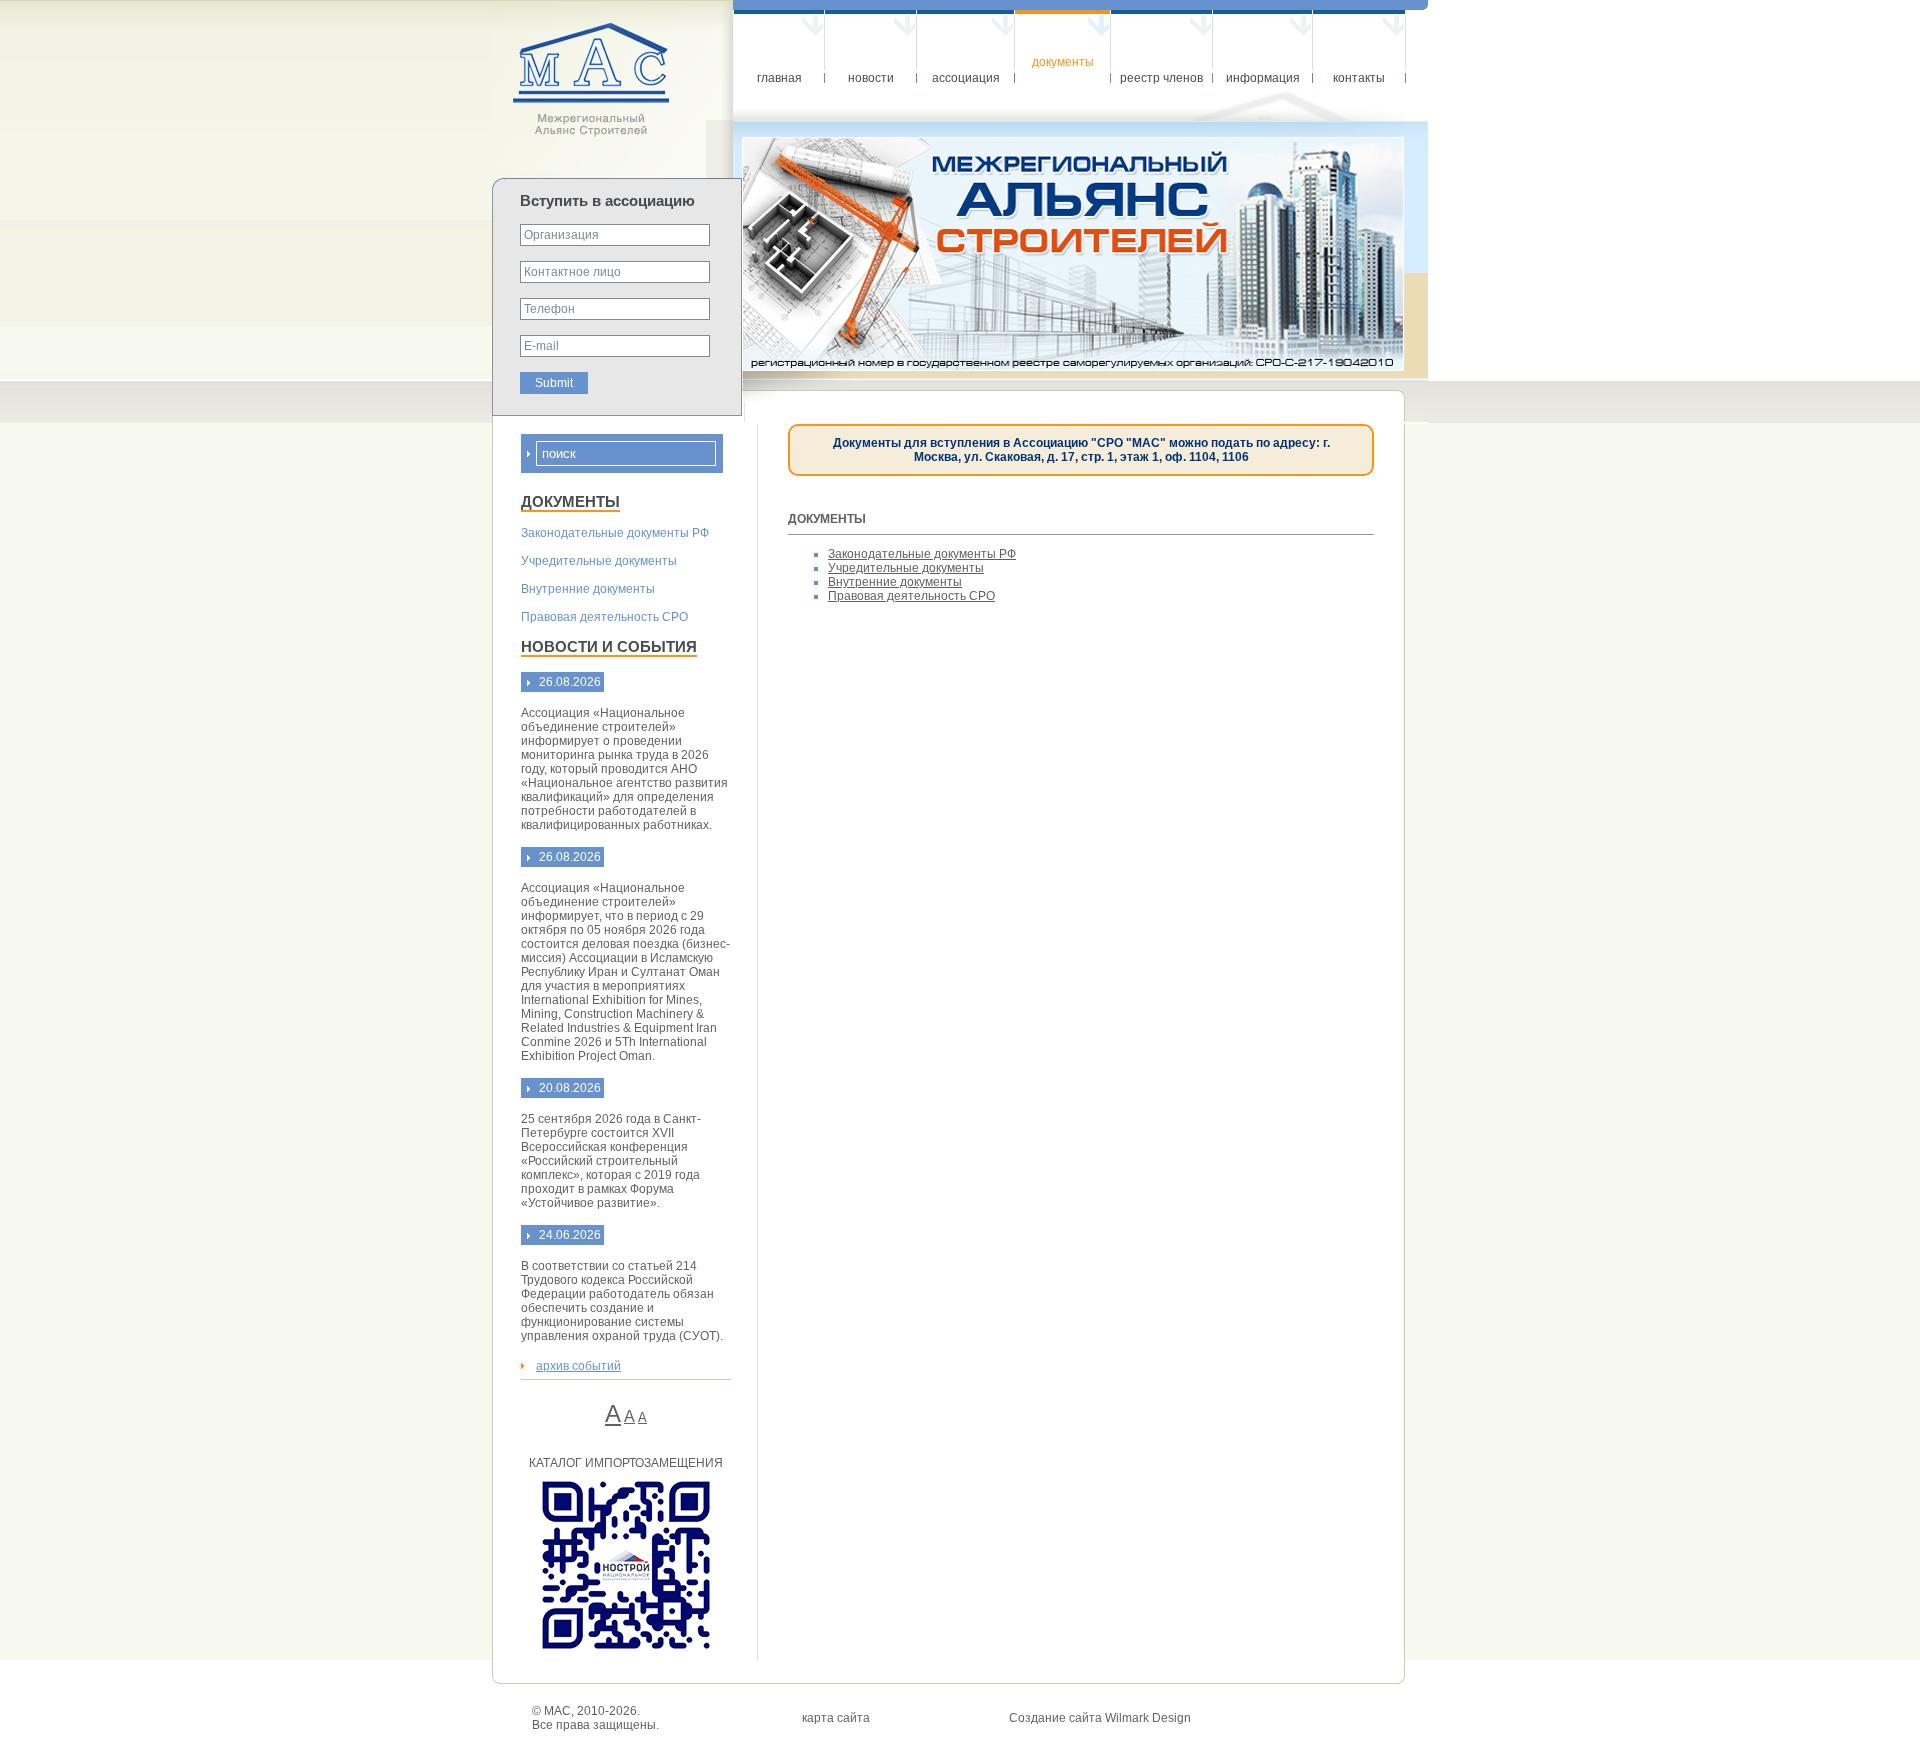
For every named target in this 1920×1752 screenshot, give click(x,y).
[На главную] (612, 133)
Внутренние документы (588, 589)
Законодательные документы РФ (615, 533)
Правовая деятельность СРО (604, 617)
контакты (1359, 78)
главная (779, 78)
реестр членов (1161, 78)
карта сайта (836, 1718)
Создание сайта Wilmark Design (1100, 1718)
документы (1063, 62)
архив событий (578, 1366)
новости (871, 78)
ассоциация (966, 78)
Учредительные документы (599, 561)
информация (1263, 78)
